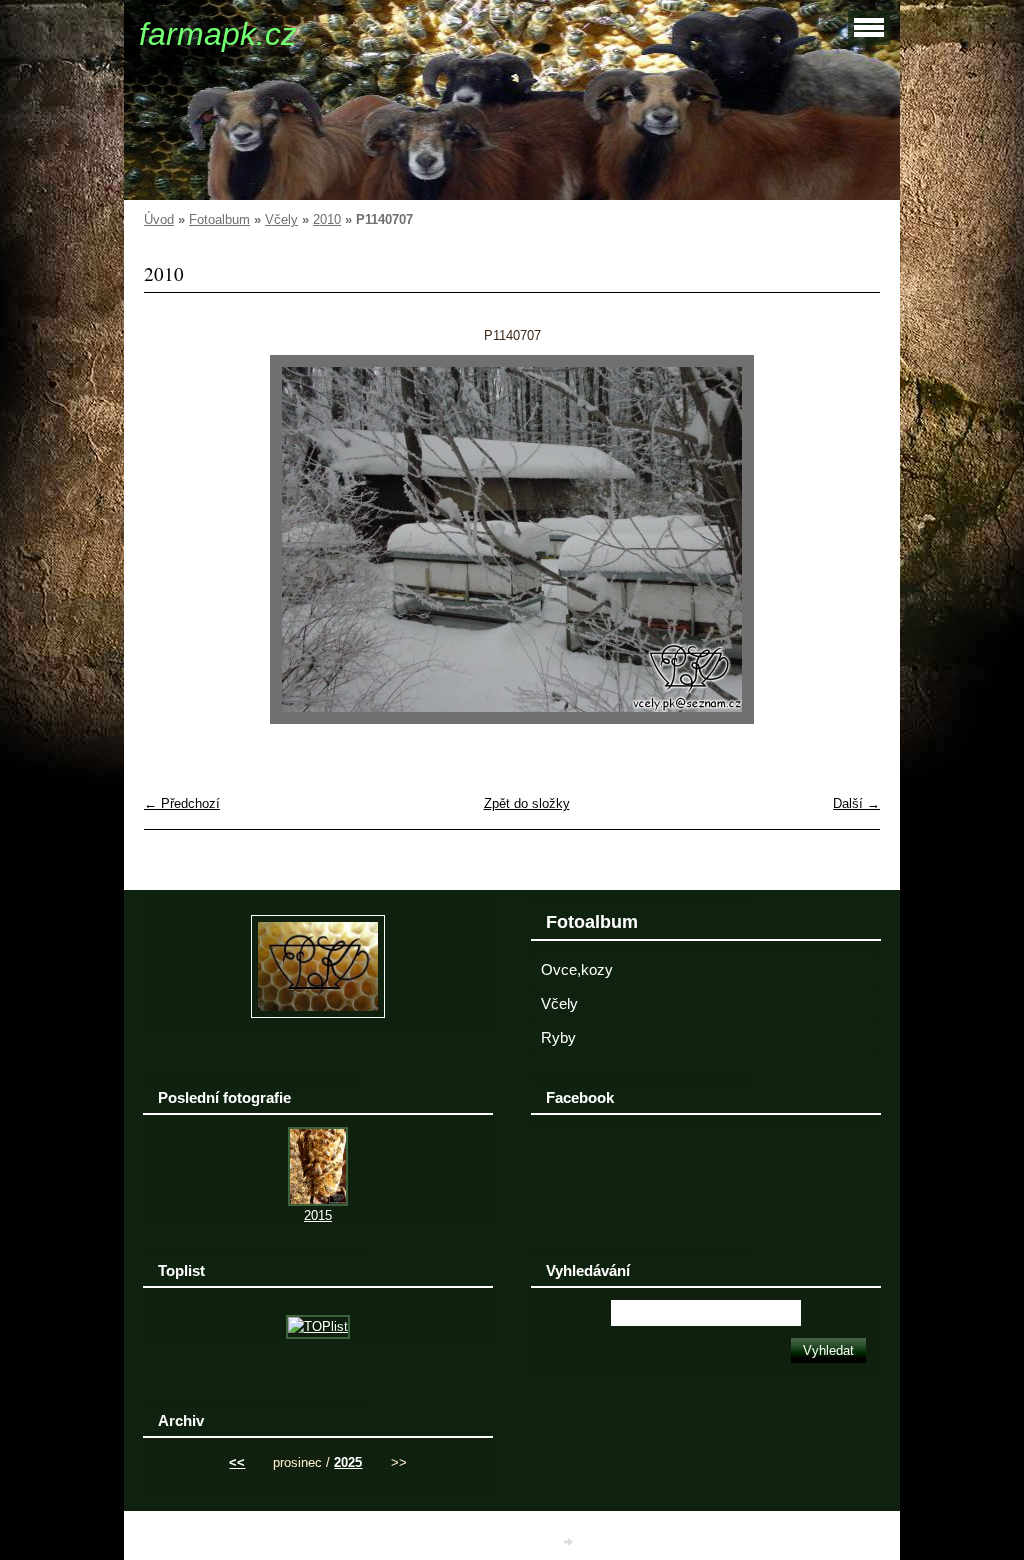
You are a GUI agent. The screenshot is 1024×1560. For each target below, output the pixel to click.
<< (237, 1462)
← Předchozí (182, 803)
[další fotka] (847, 539)
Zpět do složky (527, 803)
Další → (856, 803)
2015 (318, 1215)
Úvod (159, 219)
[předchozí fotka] (176, 539)
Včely (281, 219)
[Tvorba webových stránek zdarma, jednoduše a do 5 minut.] (570, 1542)
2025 (348, 1462)
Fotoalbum (219, 219)
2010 (327, 219)
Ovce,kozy (577, 970)
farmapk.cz (218, 34)
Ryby (558, 1038)
